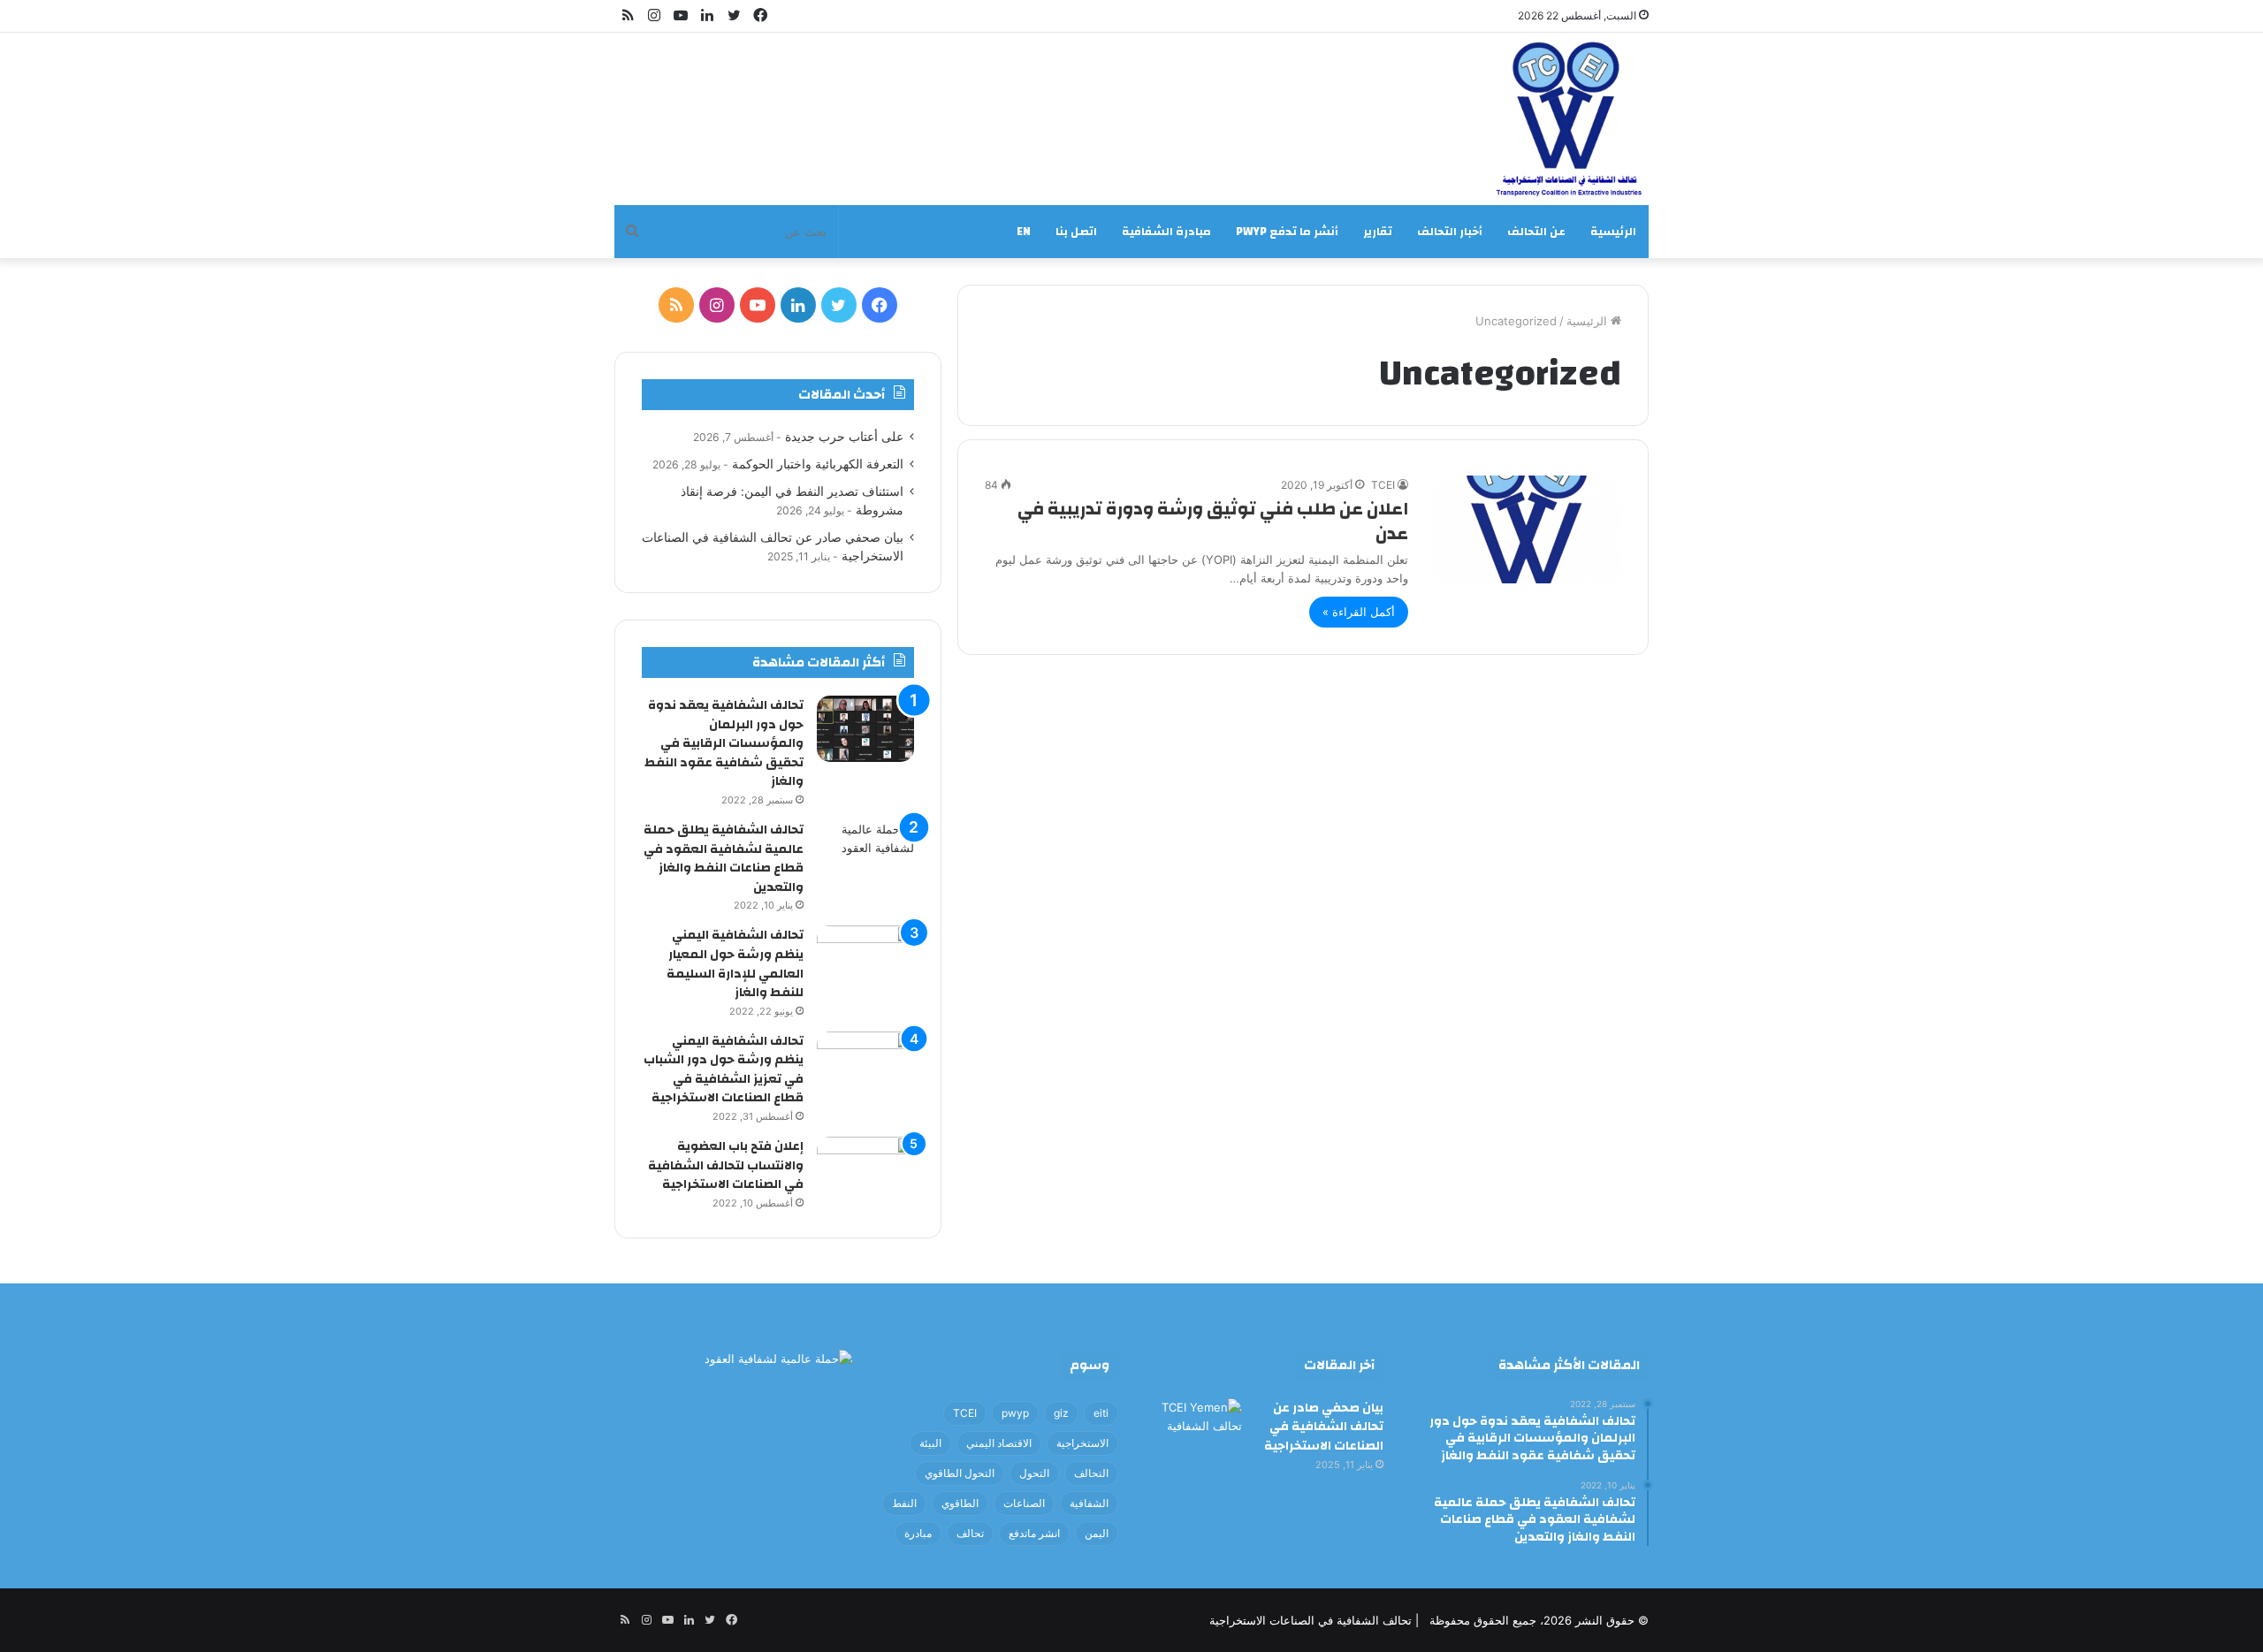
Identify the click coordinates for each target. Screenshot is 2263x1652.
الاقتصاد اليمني (999, 1443)
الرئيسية (1613, 232)
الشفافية (1089, 1503)
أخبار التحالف (1450, 232)
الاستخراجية (1082, 1443)
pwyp (1015, 1413)
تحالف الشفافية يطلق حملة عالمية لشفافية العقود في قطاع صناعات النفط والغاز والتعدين (724, 859)
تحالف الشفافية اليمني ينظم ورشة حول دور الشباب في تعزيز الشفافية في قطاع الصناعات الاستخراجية (724, 1070)
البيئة (930, 1443)
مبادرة (918, 1533)
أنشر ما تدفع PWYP (1287, 232)
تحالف (970, 1533)
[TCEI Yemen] (1565, 119)
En (1024, 232)
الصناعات (1024, 1503)
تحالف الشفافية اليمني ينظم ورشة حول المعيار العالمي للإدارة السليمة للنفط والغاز (735, 964)
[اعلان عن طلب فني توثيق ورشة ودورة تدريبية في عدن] (1526, 529)
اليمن (1097, 1533)
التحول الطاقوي (960, 1473)
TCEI (1383, 485)
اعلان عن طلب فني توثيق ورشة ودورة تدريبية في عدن (1213, 521)
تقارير (1378, 232)
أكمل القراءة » (1359, 612)
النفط (904, 1503)
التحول (1034, 1473)
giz (1061, 1413)
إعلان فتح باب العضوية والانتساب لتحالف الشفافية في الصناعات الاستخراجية (726, 1165)
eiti (1101, 1413)
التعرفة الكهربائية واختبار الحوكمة (818, 464)
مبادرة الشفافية (1166, 232)
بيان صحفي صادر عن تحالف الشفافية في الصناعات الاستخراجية (1324, 1427)
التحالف (1091, 1473)
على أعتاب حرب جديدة (844, 437)
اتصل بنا (1076, 232)
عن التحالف (1536, 232)
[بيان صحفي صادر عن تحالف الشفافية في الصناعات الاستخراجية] (1193, 1431)
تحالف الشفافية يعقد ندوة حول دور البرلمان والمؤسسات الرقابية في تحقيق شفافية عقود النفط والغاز (724, 743)
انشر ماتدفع (1034, 1533)
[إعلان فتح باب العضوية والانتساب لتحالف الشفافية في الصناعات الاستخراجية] (865, 1170)
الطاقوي (960, 1503)
